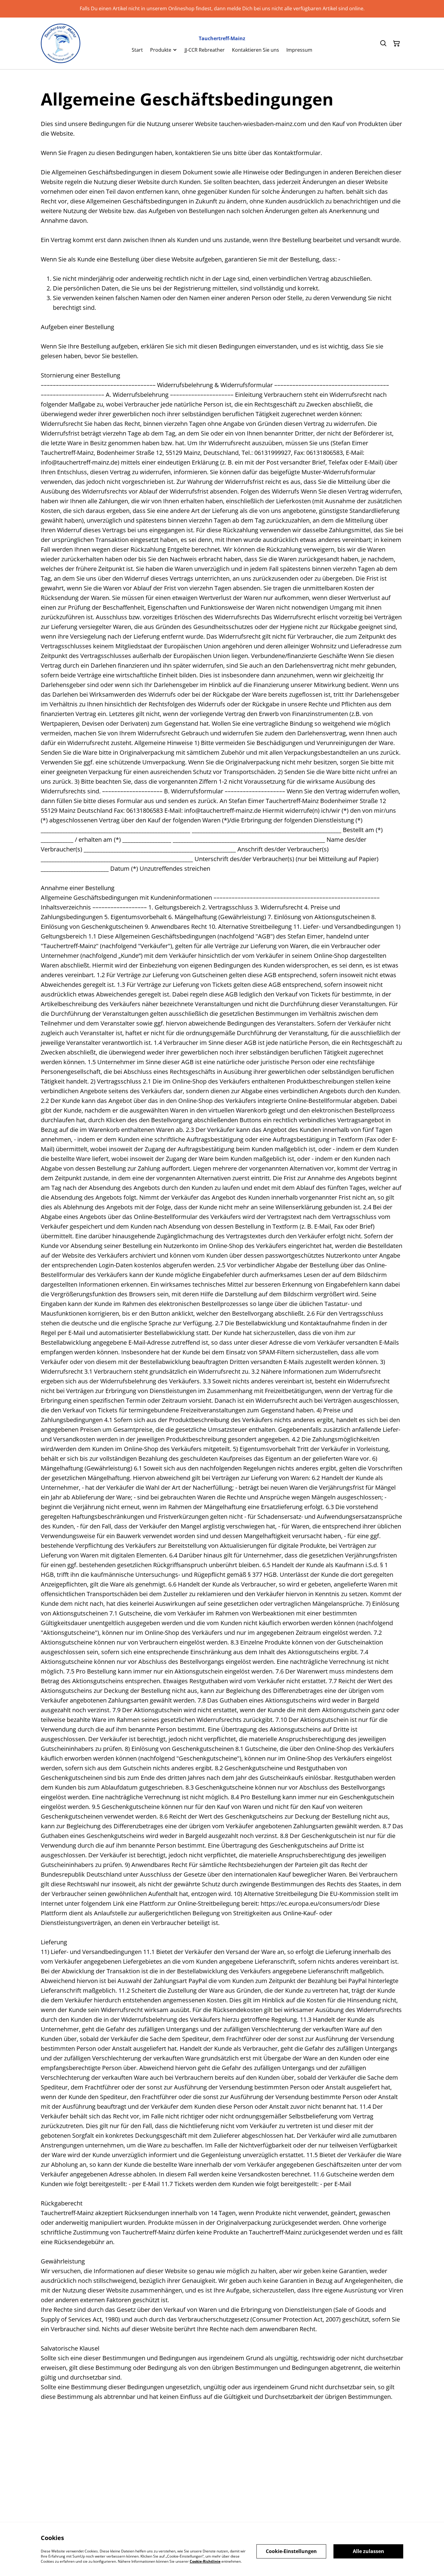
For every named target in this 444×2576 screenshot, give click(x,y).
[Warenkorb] (397, 44)
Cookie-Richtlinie (205, 2561)
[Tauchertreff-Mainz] (61, 43)
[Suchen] (383, 44)
